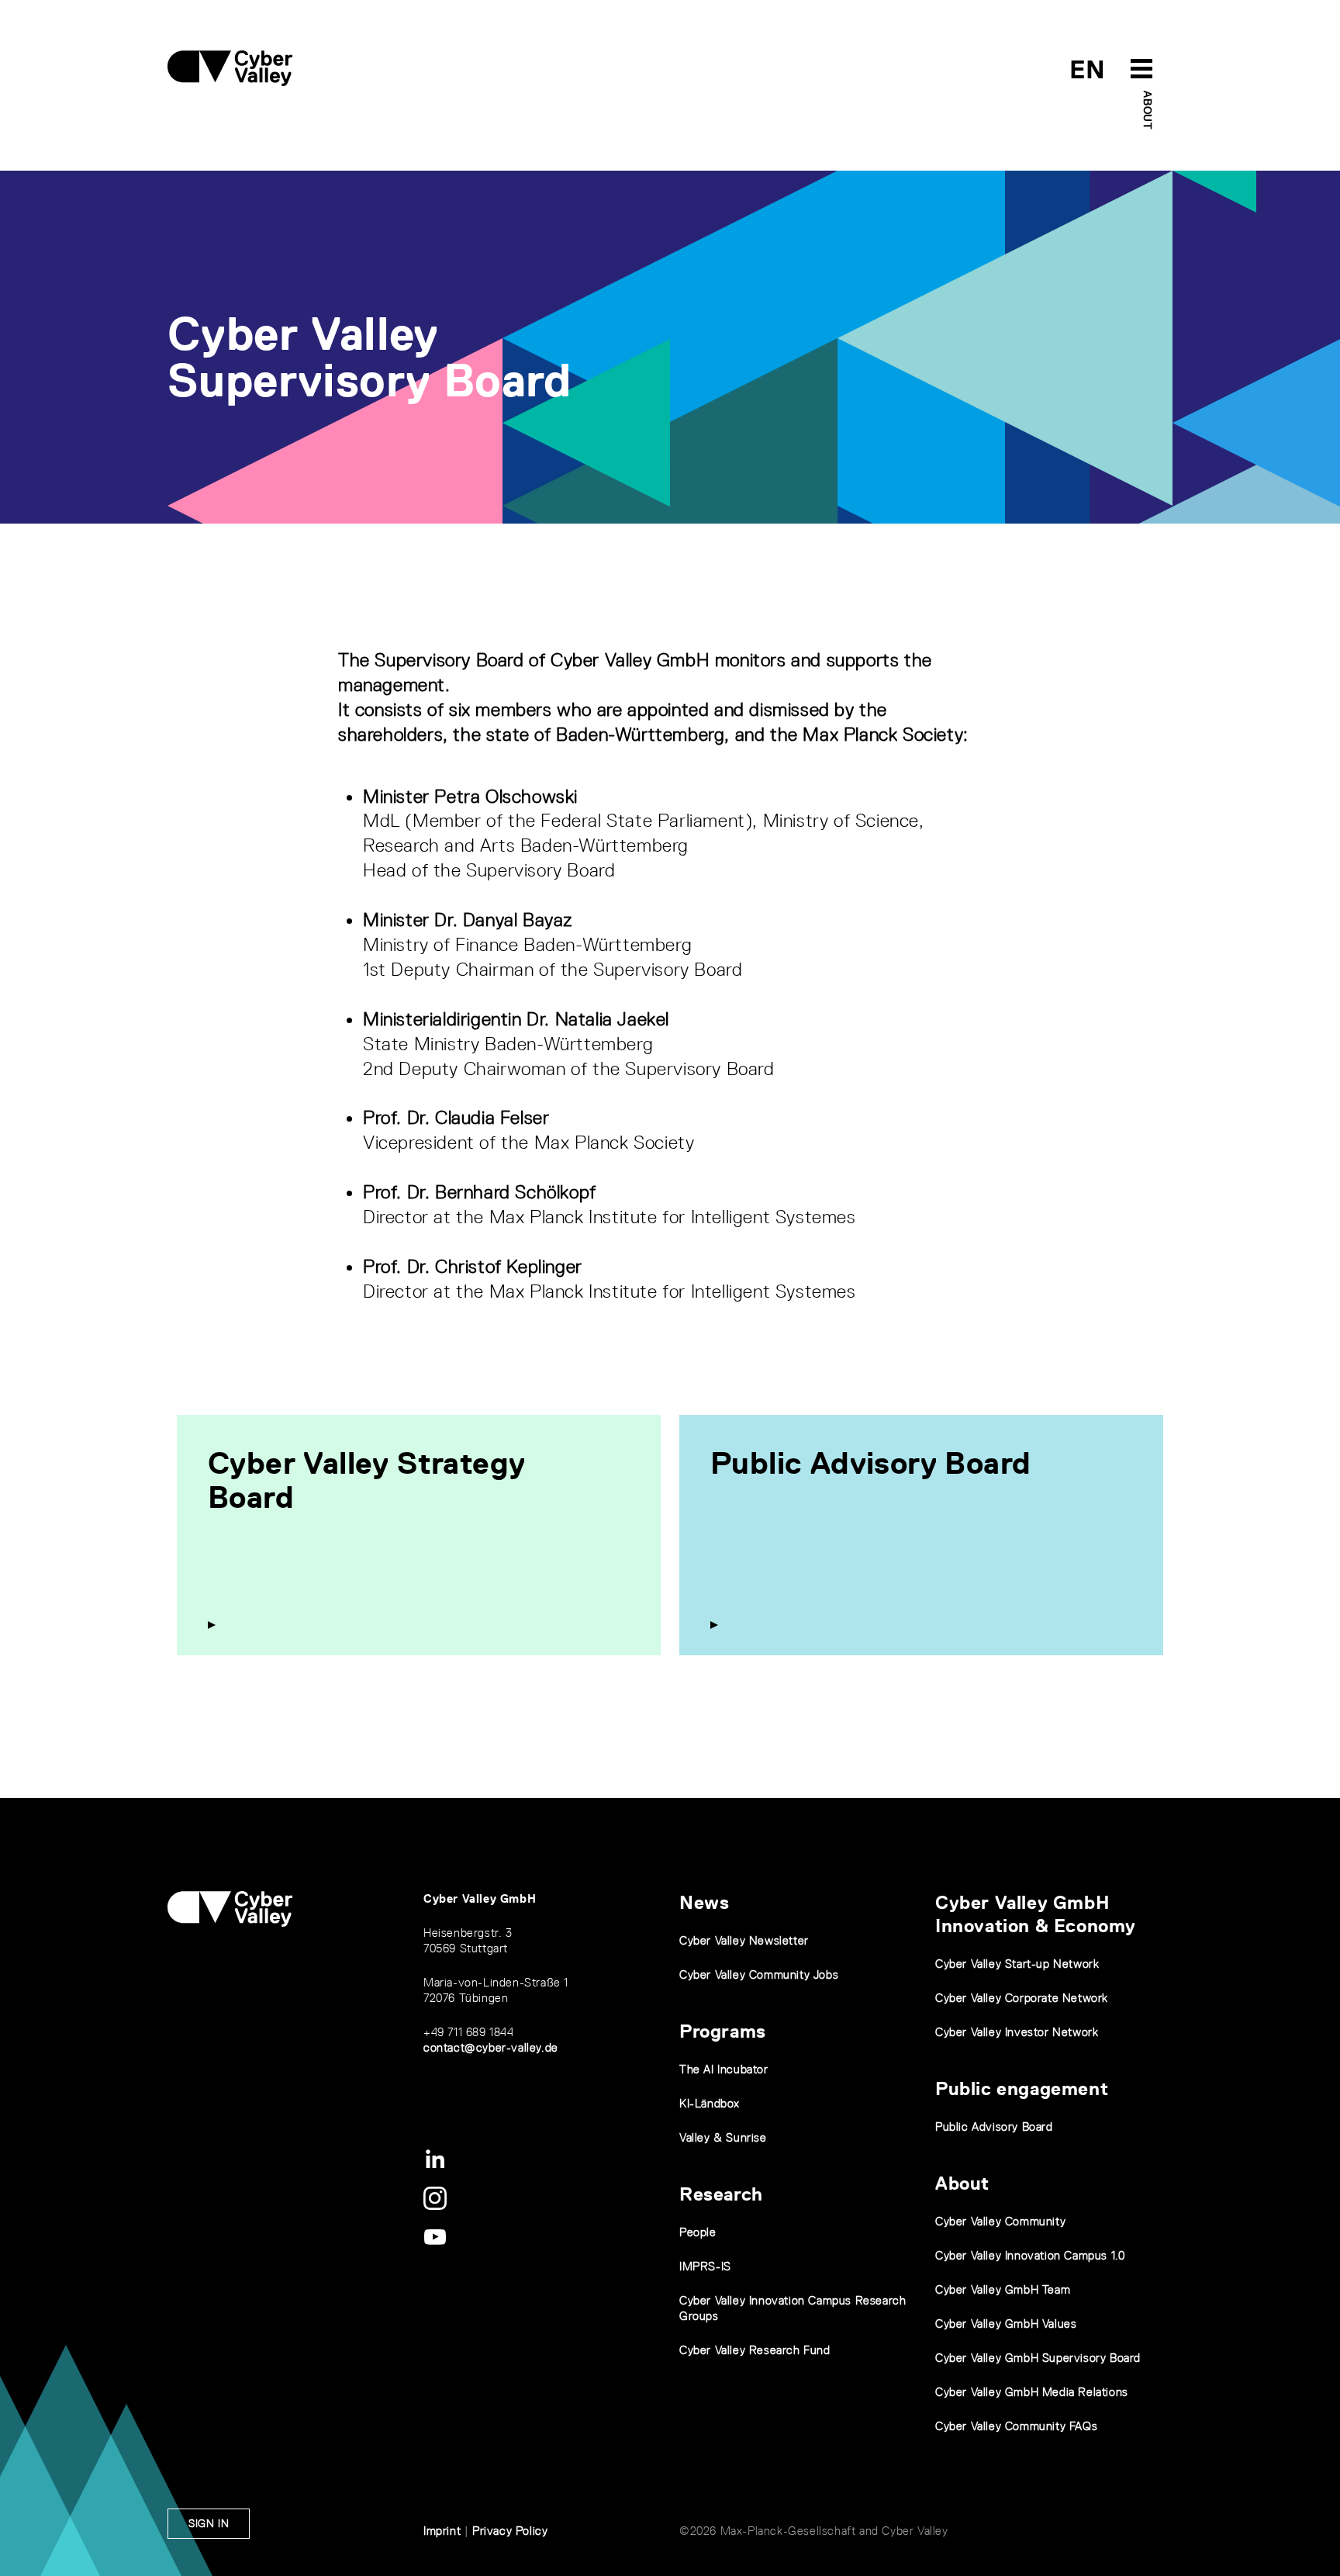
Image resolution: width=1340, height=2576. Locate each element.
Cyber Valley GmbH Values (1006, 2324)
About (1148, 110)
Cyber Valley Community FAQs (1016, 2426)
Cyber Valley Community (1000, 2221)
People (698, 2232)
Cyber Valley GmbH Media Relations (1032, 2392)
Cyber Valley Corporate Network (1022, 1998)
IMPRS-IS (705, 2266)
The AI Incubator (724, 2069)
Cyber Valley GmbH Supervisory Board (1038, 2358)
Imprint (442, 2531)
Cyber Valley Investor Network (1017, 2032)
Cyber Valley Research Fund (755, 2350)
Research (721, 2194)
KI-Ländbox (710, 2103)
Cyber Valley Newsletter (744, 1940)
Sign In (209, 2523)
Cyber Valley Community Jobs (759, 1974)
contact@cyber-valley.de (491, 2047)
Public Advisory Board (870, 1463)
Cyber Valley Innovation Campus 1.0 (1030, 2255)
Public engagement (1022, 2088)
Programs (723, 2031)
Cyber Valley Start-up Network (1017, 1964)
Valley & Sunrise (723, 2137)
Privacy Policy (510, 2531)
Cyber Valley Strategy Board (366, 1480)
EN (1088, 69)
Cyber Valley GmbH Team (1003, 2289)
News (704, 1902)
